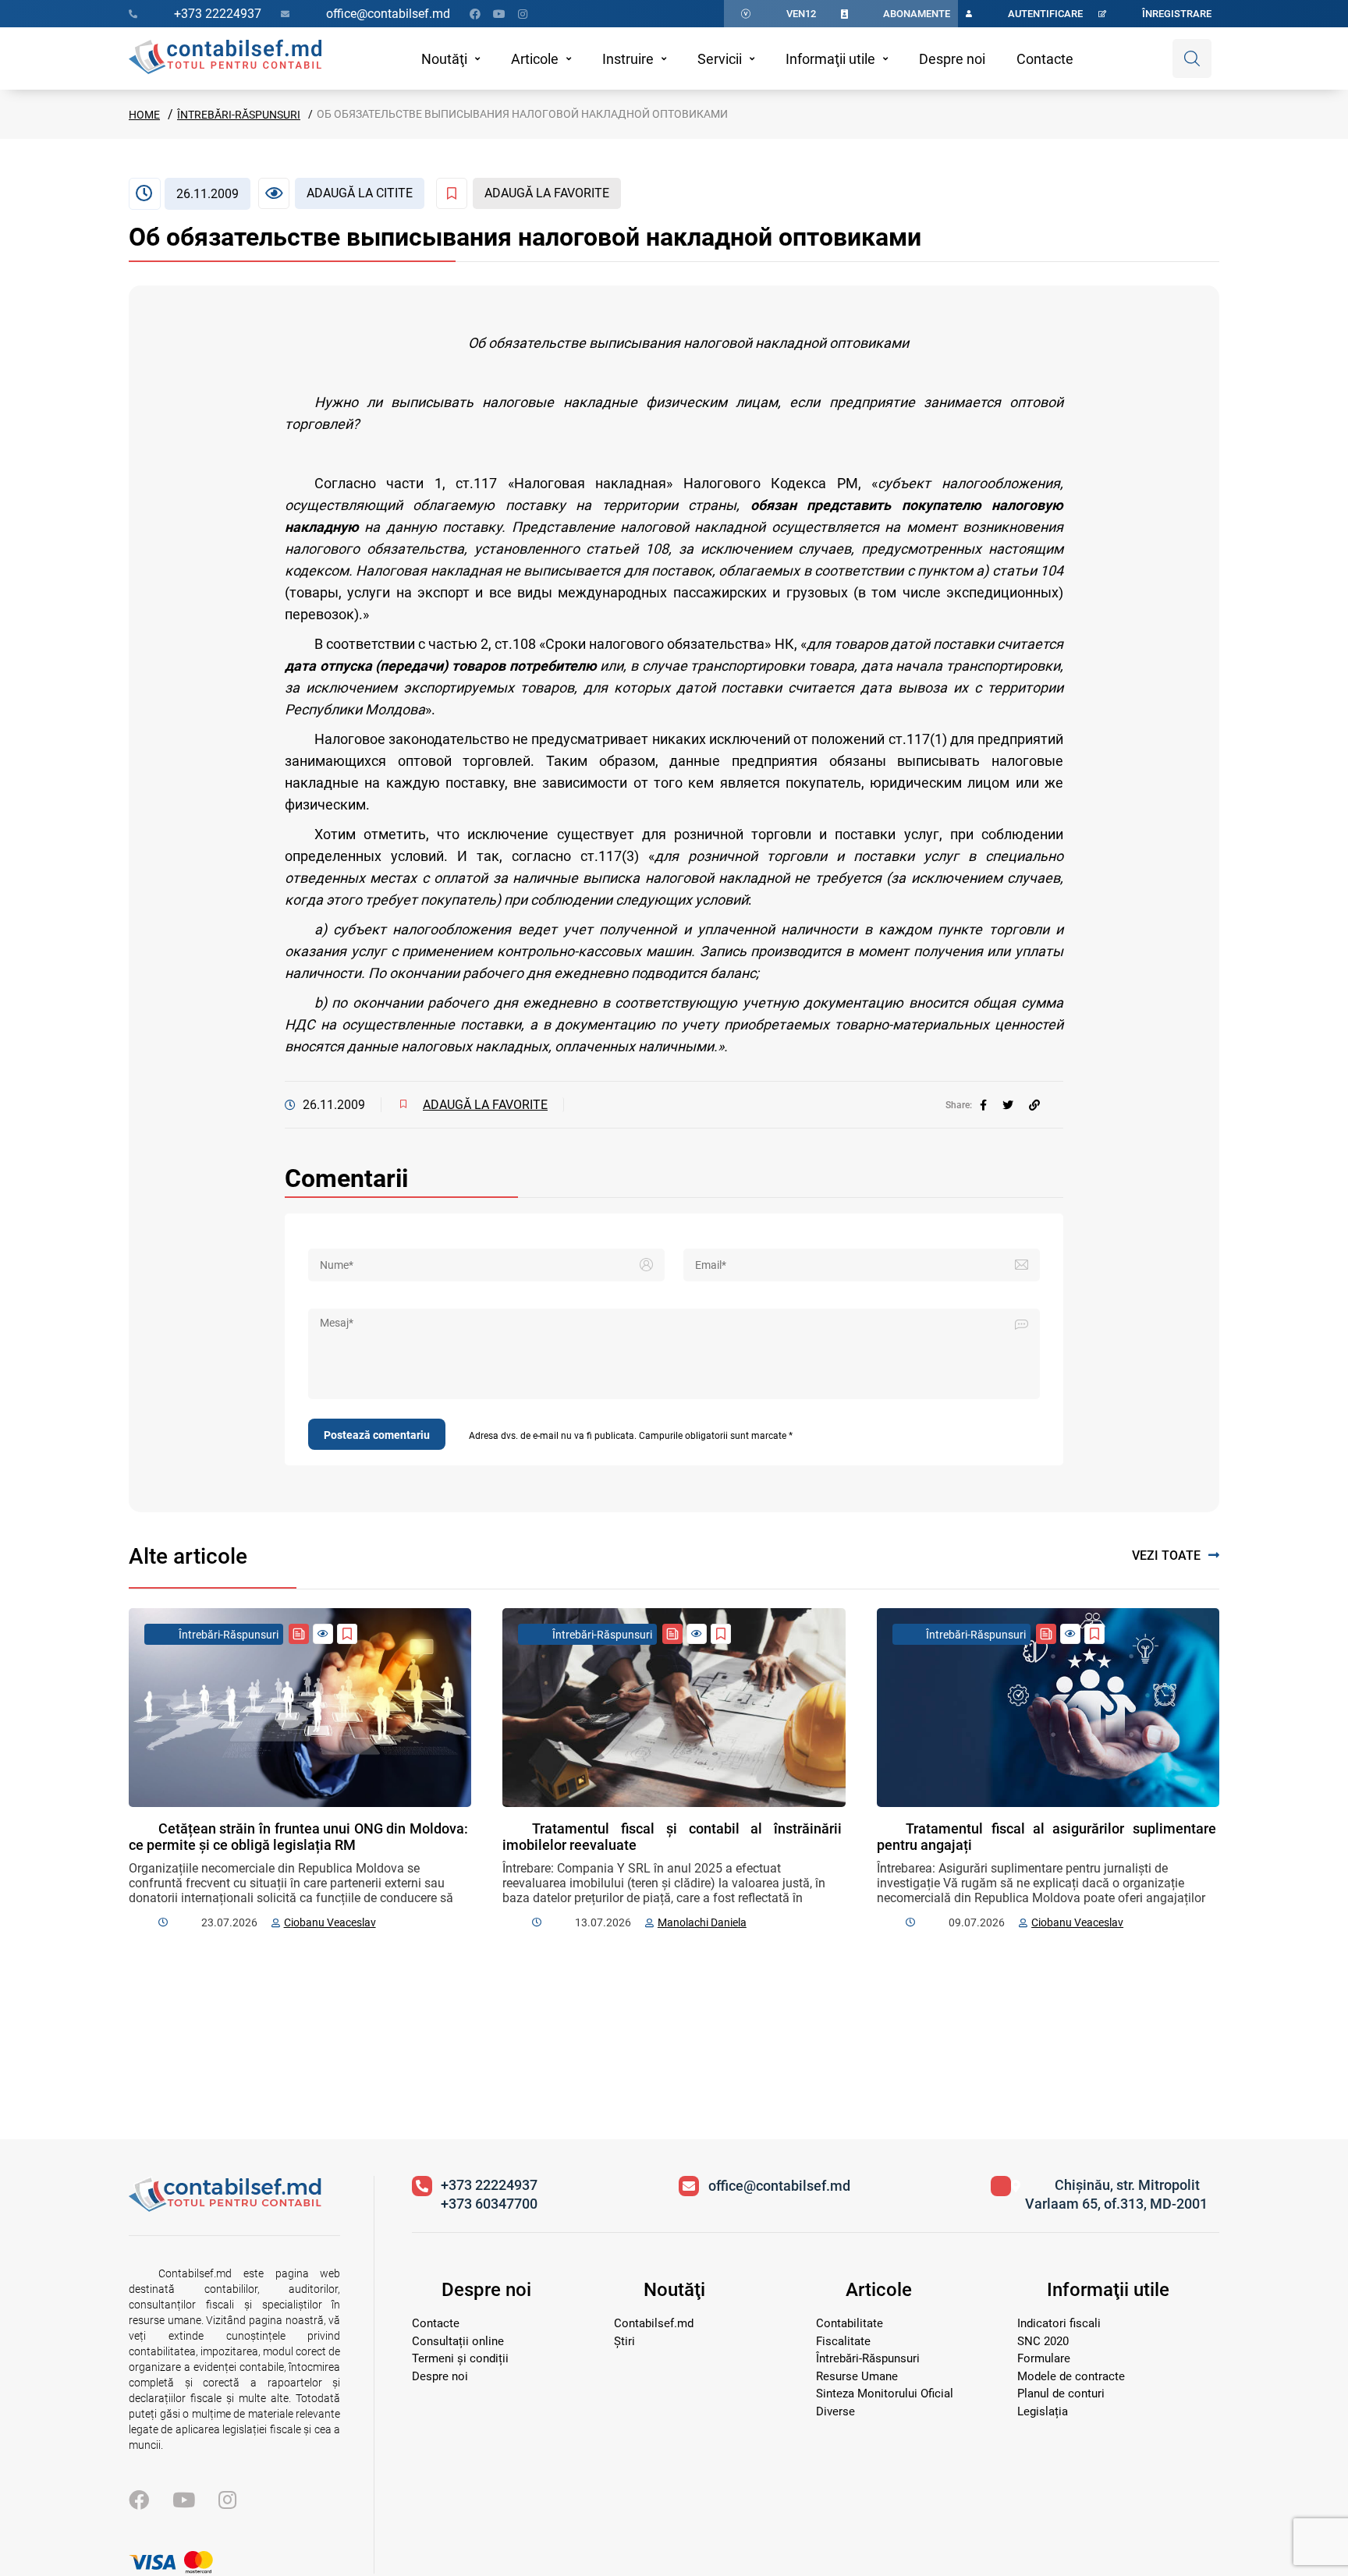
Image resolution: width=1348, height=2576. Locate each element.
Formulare (1044, 2358)
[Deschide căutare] (1192, 58)
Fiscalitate (843, 2341)
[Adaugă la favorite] (347, 1634)
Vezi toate (1166, 1556)
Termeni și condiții (460, 2358)
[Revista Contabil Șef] (299, 1634)
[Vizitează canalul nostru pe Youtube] (499, 14)
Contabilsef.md (654, 2323)
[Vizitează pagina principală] (225, 58)
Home (144, 115)
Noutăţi (444, 59)
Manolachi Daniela (702, 1922)
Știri (624, 2341)
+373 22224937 (489, 2185)
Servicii (720, 59)
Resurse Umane (857, 2376)
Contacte (1045, 59)
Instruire (628, 59)
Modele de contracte (1071, 2376)
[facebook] (983, 1105)
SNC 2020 (1043, 2341)
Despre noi (952, 59)
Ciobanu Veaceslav (330, 1922)
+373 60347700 (489, 2204)
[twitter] (1008, 1105)
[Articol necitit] (323, 1634)
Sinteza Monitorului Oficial (885, 2394)
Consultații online (458, 2341)
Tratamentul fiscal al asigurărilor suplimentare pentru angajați (1046, 1837)
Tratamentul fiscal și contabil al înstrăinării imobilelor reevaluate (672, 1837)
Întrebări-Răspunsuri (239, 115)
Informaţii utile (830, 59)
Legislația (1043, 2411)
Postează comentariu (377, 1435)
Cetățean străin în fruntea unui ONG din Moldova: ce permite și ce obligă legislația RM (298, 1837)
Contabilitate (850, 2323)
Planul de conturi (1061, 2394)
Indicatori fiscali (1059, 2323)
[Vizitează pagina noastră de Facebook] (475, 14)
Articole (535, 59)
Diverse (835, 2411)
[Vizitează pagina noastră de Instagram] (523, 14)
